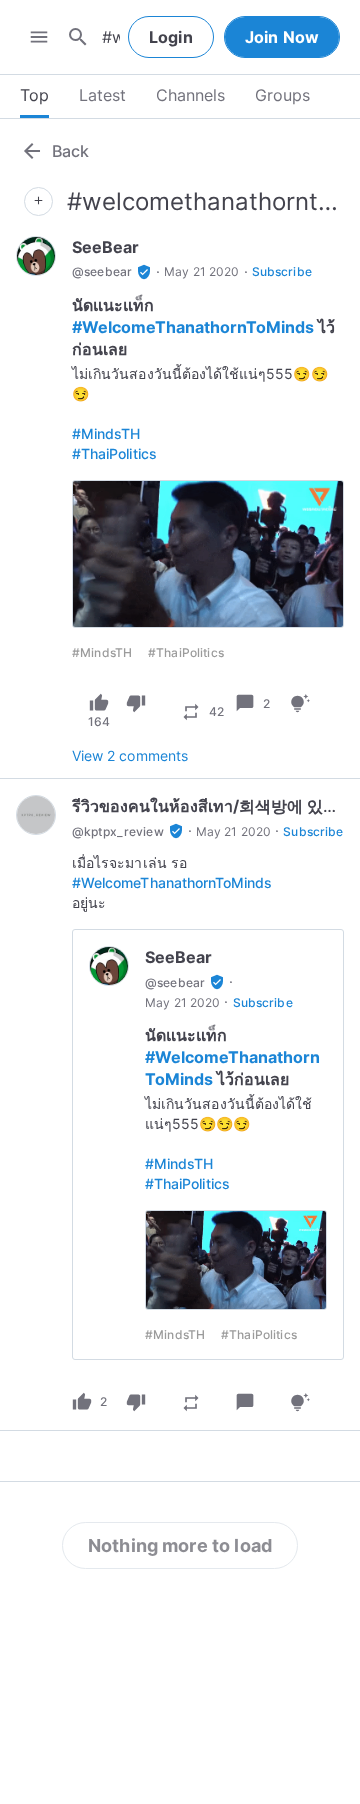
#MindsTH (106, 433)
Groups (282, 95)
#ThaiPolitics (114, 453)
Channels (190, 95)
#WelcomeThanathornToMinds (193, 327)
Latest (102, 95)
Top (34, 95)
